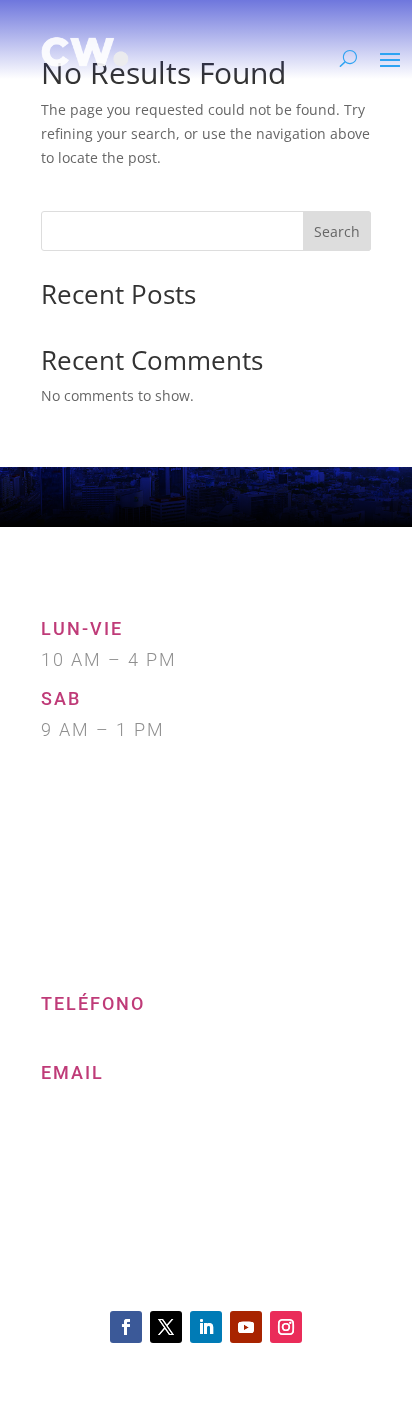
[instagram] (286, 1327)
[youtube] (246, 1327)
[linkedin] (206, 1327)
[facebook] (126, 1327)
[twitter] (166, 1327)
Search (337, 231)
